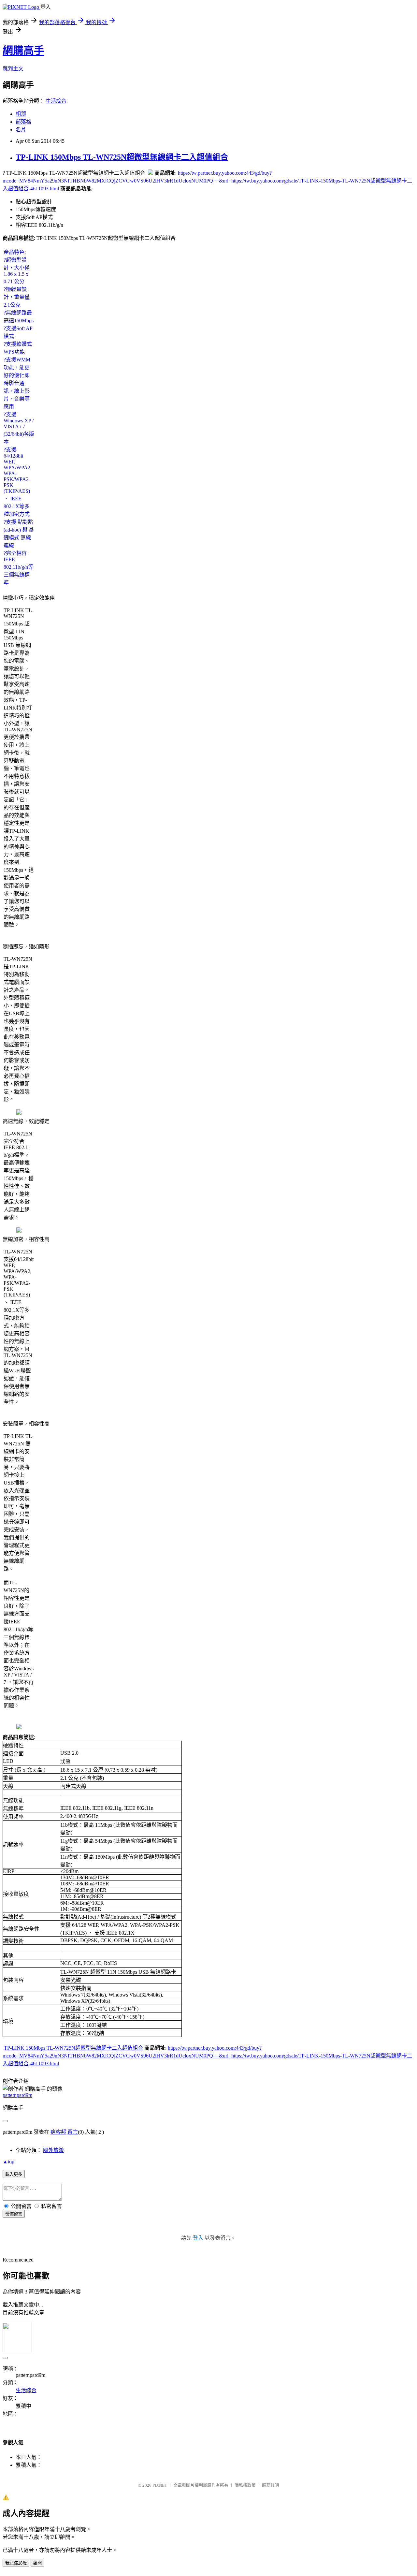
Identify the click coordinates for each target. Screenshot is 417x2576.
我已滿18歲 (16, 2563)
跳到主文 (13, 69)
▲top (8, 2162)
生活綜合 (56, 101)
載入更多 (14, 2174)
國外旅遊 (53, 2150)
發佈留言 (14, 2214)
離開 (37, 2563)
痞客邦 (58, 2132)
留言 (73, 2132)
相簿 (21, 114)
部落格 (23, 122)
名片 (21, 130)
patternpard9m (17, 2095)
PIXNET (160, 2485)
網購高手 (23, 51)
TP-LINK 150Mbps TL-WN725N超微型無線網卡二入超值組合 (122, 157)
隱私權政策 (245, 2485)
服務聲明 (270, 2485)
